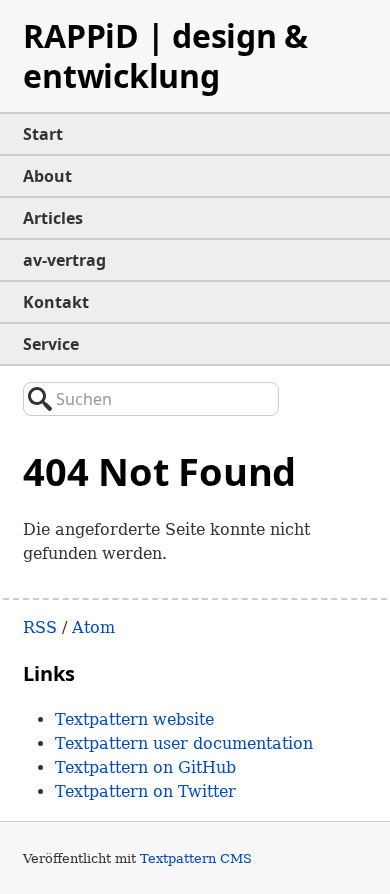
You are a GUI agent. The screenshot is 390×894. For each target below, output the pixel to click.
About (47, 176)
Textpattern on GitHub (145, 767)
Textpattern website (134, 719)
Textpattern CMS (196, 858)
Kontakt (56, 302)
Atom (93, 627)
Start (43, 134)
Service (51, 344)
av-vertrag (64, 260)
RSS (40, 627)
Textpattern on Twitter (145, 791)
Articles (53, 218)
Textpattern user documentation (184, 743)
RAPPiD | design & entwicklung (165, 55)
